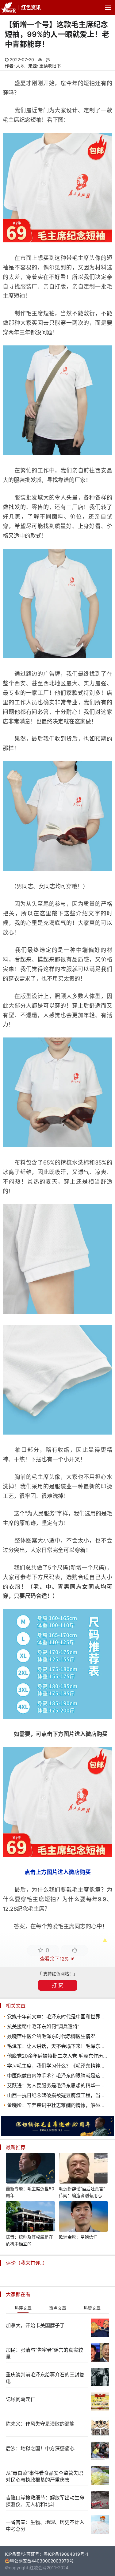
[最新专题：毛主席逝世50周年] (30, 2169)
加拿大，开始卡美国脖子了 (35, 2325)
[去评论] (105, 1782)
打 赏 (57, 1985)
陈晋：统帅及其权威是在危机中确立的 (29, 2240)
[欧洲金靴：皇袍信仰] (83, 2217)
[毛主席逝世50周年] (57, 2134)
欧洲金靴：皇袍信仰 (78, 2237)
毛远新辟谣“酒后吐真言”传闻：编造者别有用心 (82, 2192)
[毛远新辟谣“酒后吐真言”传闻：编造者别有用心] (83, 2169)
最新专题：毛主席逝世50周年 (30, 2192)
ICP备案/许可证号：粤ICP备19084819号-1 (47, 2554)
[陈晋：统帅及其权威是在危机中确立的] (30, 2217)
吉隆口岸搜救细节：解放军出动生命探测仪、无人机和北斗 (45, 2501)
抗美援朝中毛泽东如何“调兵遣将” (43, 2026)
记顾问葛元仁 (21, 2399)
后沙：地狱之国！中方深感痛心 (40, 2448)
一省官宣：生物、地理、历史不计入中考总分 (45, 2526)
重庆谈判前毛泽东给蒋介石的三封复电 (45, 2378)
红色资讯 (31, 7)
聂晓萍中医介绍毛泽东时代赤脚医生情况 (51, 2036)
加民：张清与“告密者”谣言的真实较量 (44, 2353)
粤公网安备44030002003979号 (42, 2561)
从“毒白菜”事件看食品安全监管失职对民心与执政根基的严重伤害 (44, 2476)
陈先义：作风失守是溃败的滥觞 (40, 2424)
